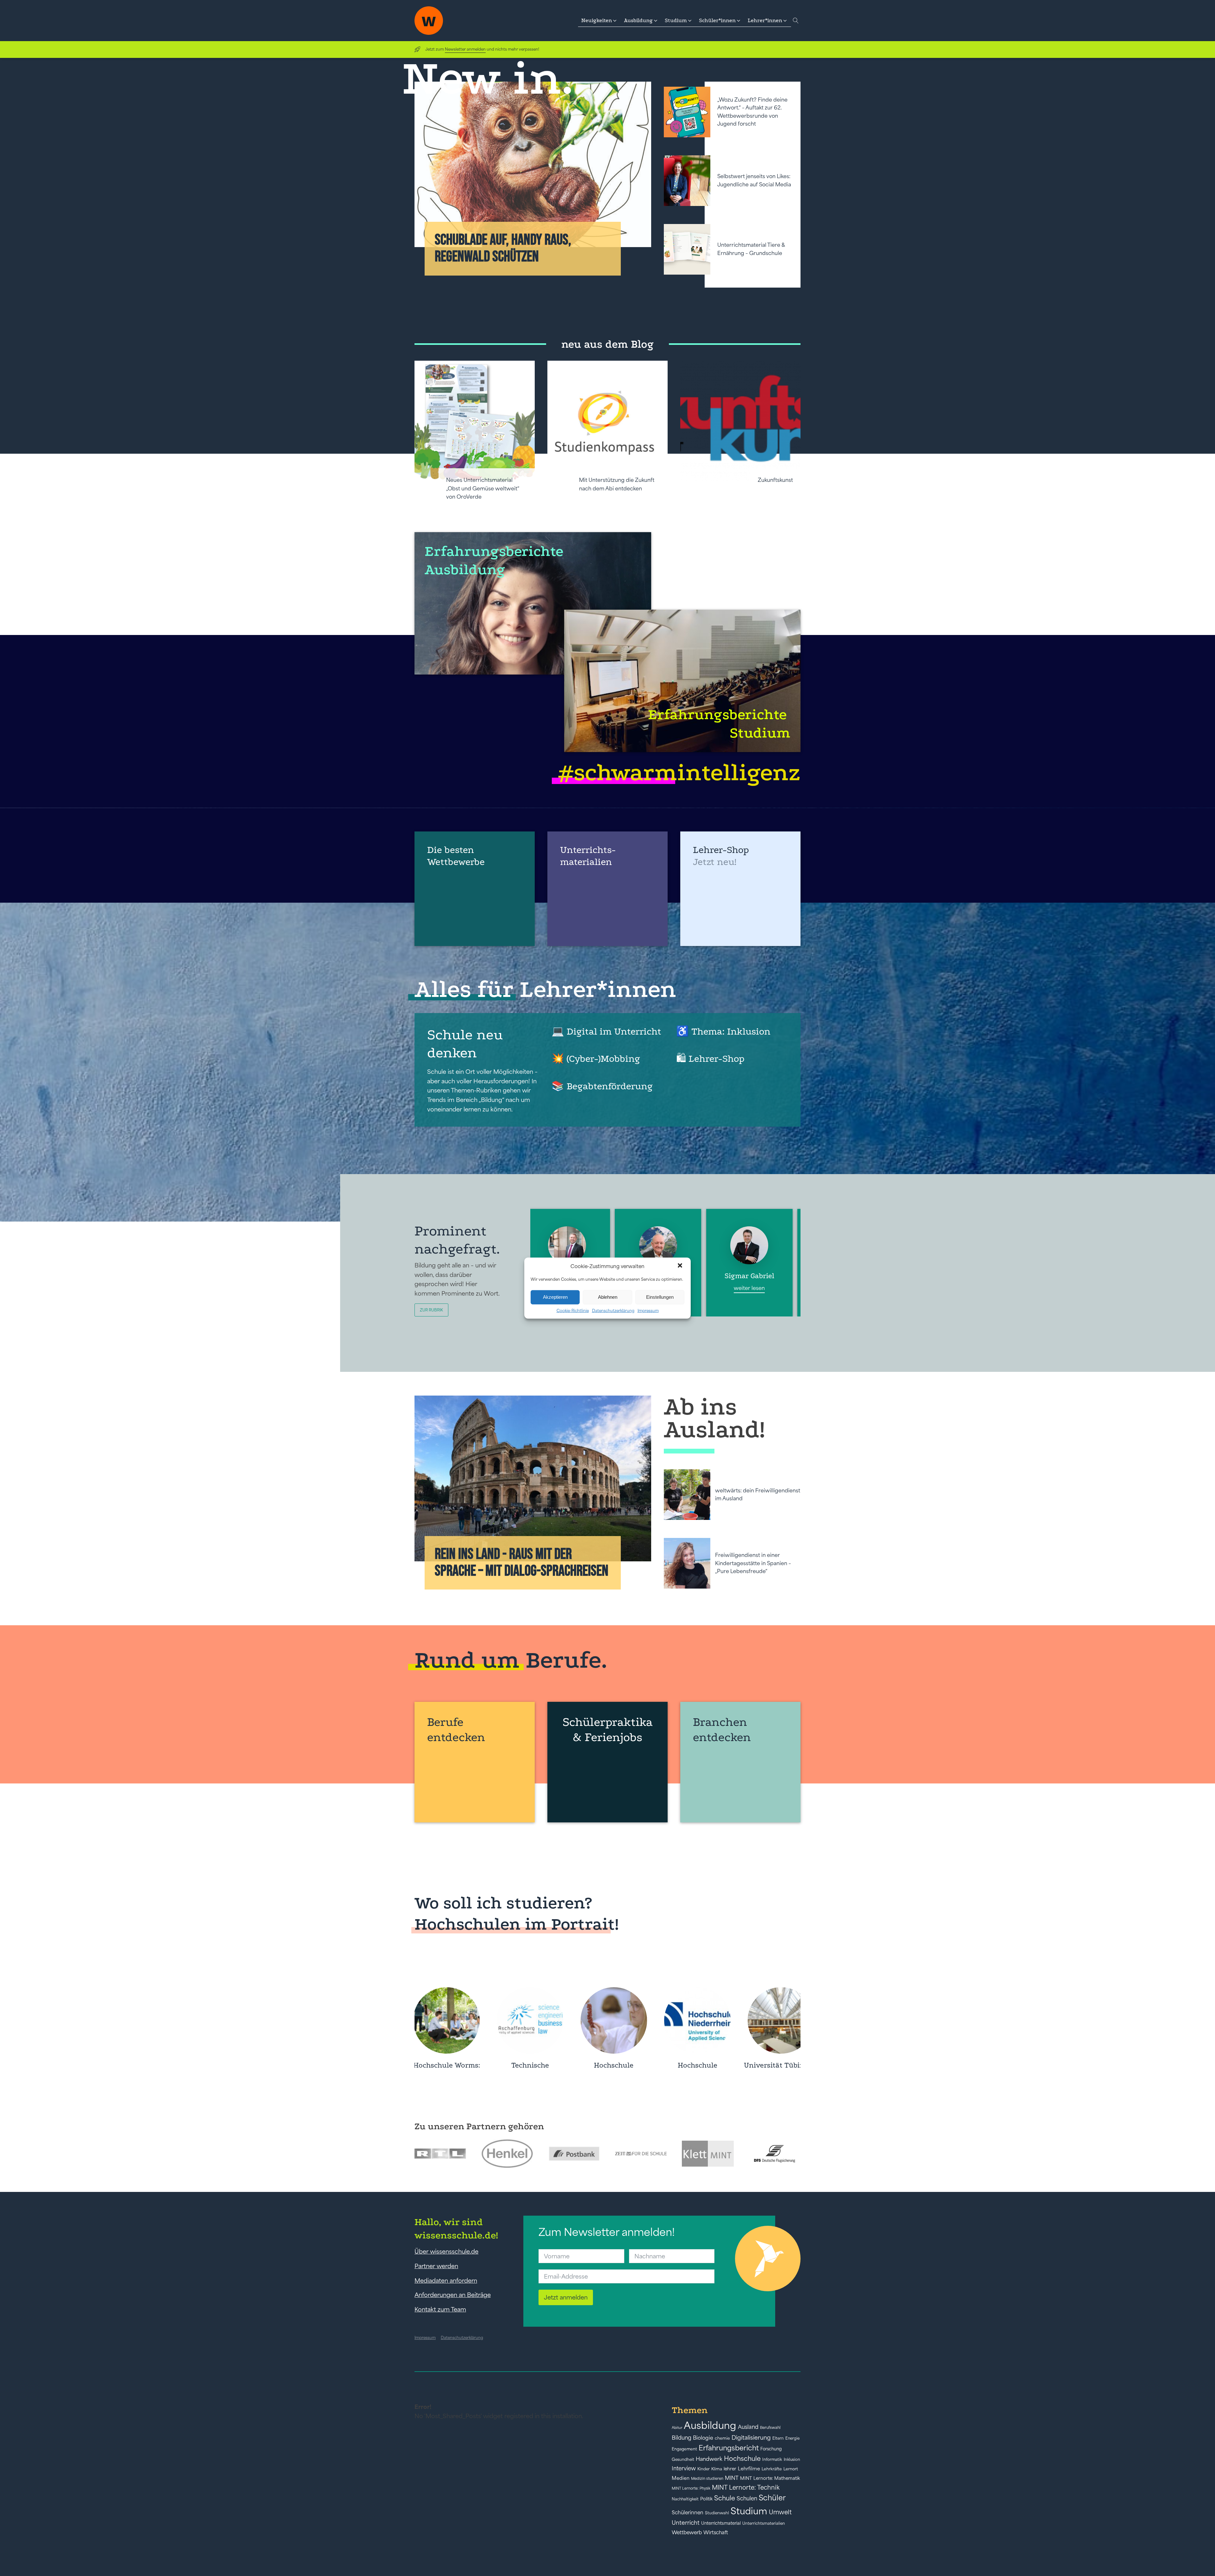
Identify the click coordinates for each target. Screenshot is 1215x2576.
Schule (725, 2498)
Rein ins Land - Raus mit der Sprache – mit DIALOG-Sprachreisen (522, 1563)
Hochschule (742, 2458)
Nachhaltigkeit (685, 2499)
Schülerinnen (688, 2512)
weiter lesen (733, 1288)
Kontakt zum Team (440, 2309)
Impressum (648, 1310)
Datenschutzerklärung (613, 1310)
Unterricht (686, 2523)
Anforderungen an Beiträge (453, 2295)
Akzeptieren (555, 1297)
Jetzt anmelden (566, 2297)
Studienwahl (717, 2513)
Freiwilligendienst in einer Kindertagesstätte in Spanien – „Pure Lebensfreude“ (753, 1563)
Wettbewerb (687, 2532)
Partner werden (436, 2266)
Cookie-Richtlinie (573, 1310)
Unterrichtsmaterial (721, 2523)
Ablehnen (608, 1297)
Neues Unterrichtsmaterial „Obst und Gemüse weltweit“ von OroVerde (483, 488)
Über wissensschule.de (446, 2251)
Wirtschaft (716, 2532)
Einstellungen (660, 1297)
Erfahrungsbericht (729, 2448)
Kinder (704, 2469)
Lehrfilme (749, 2469)
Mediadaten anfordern (446, 2280)
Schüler (772, 2498)
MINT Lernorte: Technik (746, 2487)
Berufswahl (770, 2428)
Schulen (747, 2498)
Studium (749, 2511)
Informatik (772, 2459)
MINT (732, 2478)
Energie (792, 2438)
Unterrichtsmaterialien (764, 2523)
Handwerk (709, 2459)
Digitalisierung (751, 2438)
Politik (706, 2499)
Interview (684, 2468)
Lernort (791, 2469)
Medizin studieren (707, 2478)
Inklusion (792, 2459)
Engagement (684, 2449)
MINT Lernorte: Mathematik (770, 2478)
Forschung (771, 2449)
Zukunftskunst (775, 480)
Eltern (778, 2438)
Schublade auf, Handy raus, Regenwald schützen (503, 248)
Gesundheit (683, 2459)
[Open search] (796, 21)
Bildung (682, 2438)
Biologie (703, 2438)
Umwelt (780, 2512)
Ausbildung (710, 2425)
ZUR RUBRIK (431, 1310)
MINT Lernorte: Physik (691, 2488)
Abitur (677, 2428)
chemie (722, 2438)
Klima (717, 2469)
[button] (681, 1266)
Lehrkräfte (772, 2469)
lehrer (730, 2469)
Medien (681, 2478)
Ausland (748, 2427)
